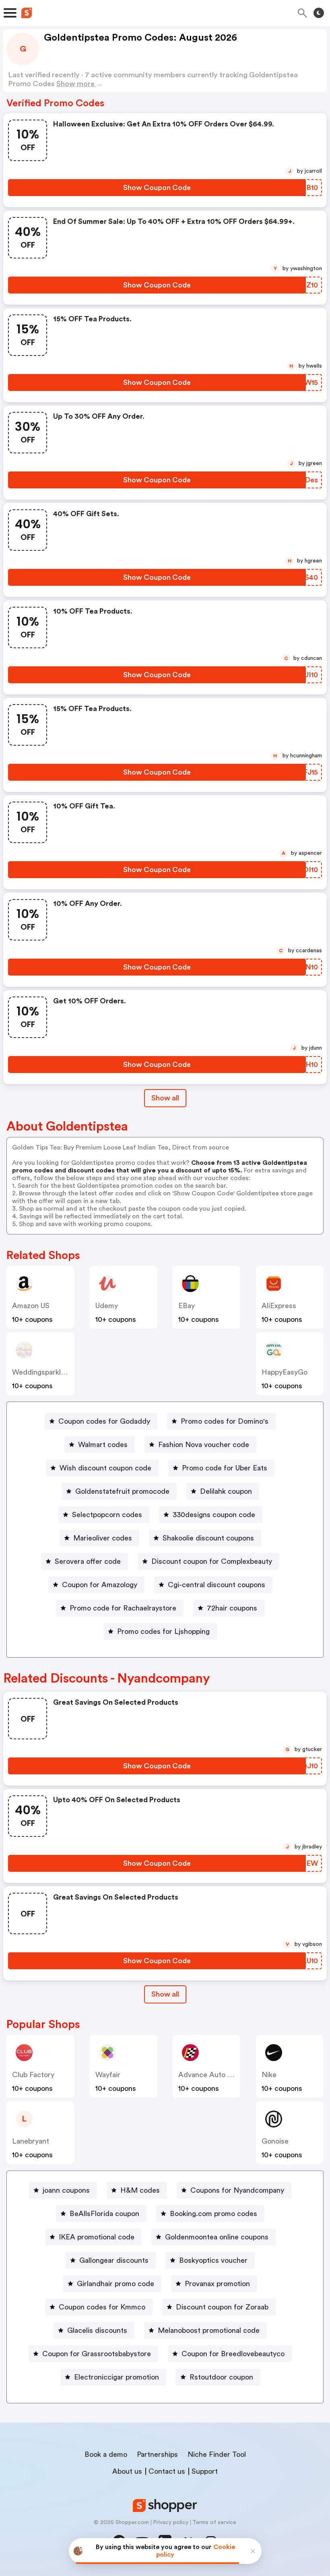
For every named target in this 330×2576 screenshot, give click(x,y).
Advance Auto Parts (211, 2075)
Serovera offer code (88, 1561)
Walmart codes (103, 1445)
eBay (187, 1306)
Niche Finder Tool (217, 2454)
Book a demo (106, 2454)
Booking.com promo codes (213, 2214)
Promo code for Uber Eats (225, 1468)
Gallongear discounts (114, 2260)
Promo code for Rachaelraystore (123, 1608)
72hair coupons (232, 1608)
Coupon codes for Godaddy (104, 1421)
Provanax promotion (217, 2284)
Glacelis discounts (97, 2330)
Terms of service (214, 2522)
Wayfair (108, 2075)
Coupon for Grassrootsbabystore (97, 2354)
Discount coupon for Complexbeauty (212, 1561)
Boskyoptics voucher (213, 2260)
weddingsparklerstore (48, 1372)
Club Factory (33, 2075)
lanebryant (31, 2141)
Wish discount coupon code (105, 1468)
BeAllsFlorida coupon (104, 2214)
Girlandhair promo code (115, 2284)
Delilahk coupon (226, 1491)
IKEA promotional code (97, 2237)
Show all (165, 1098)
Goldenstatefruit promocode (122, 1491)
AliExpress (279, 1306)
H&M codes (140, 2190)
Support (205, 2471)
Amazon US (31, 1306)
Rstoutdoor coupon (221, 2377)
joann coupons (66, 2190)
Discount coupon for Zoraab (222, 2307)
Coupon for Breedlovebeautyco (233, 2354)
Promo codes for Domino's (225, 1421)
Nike (269, 2075)
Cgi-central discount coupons (217, 1585)
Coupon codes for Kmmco (102, 2307)
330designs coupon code (214, 1515)
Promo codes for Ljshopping (163, 1631)
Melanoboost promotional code (209, 2330)
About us (127, 2471)
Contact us (167, 2471)
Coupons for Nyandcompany (237, 2190)
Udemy (107, 1306)
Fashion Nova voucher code (204, 1445)
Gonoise (275, 2141)
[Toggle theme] (319, 13)
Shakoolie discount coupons (208, 1538)
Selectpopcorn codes (107, 1515)
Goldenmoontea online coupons (217, 2237)
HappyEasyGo (285, 1372)
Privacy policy (171, 2522)
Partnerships (157, 2454)
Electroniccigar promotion (117, 2377)
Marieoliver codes (103, 1538)
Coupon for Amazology (100, 1585)
